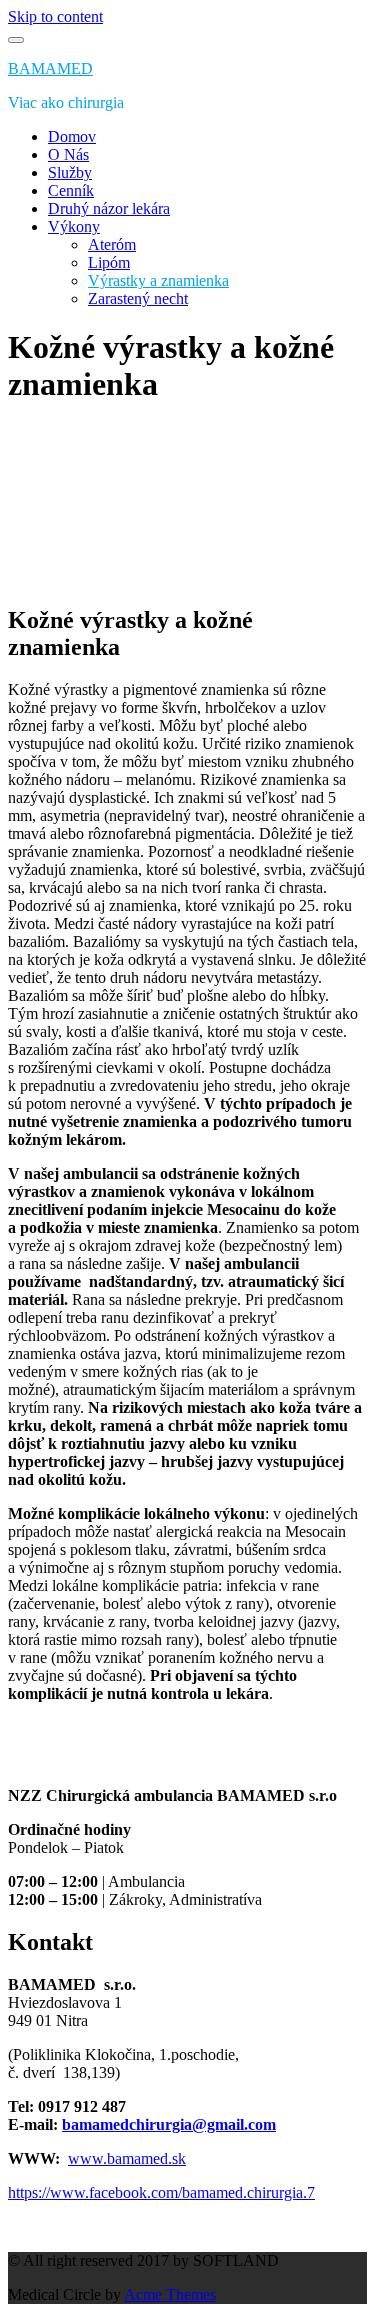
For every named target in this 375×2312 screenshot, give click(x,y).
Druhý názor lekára (109, 208)
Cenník (71, 190)
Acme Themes (170, 2294)
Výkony (74, 226)
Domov (72, 136)
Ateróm (112, 244)
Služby (70, 172)
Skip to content (55, 16)
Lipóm (109, 262)
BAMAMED (50, 68)
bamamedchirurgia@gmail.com (169, 2124)
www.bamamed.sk (127, 2158)
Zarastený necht (138, 298)
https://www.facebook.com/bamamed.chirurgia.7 (161, 2192)
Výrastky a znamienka (158, 280)
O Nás (68, 154)
